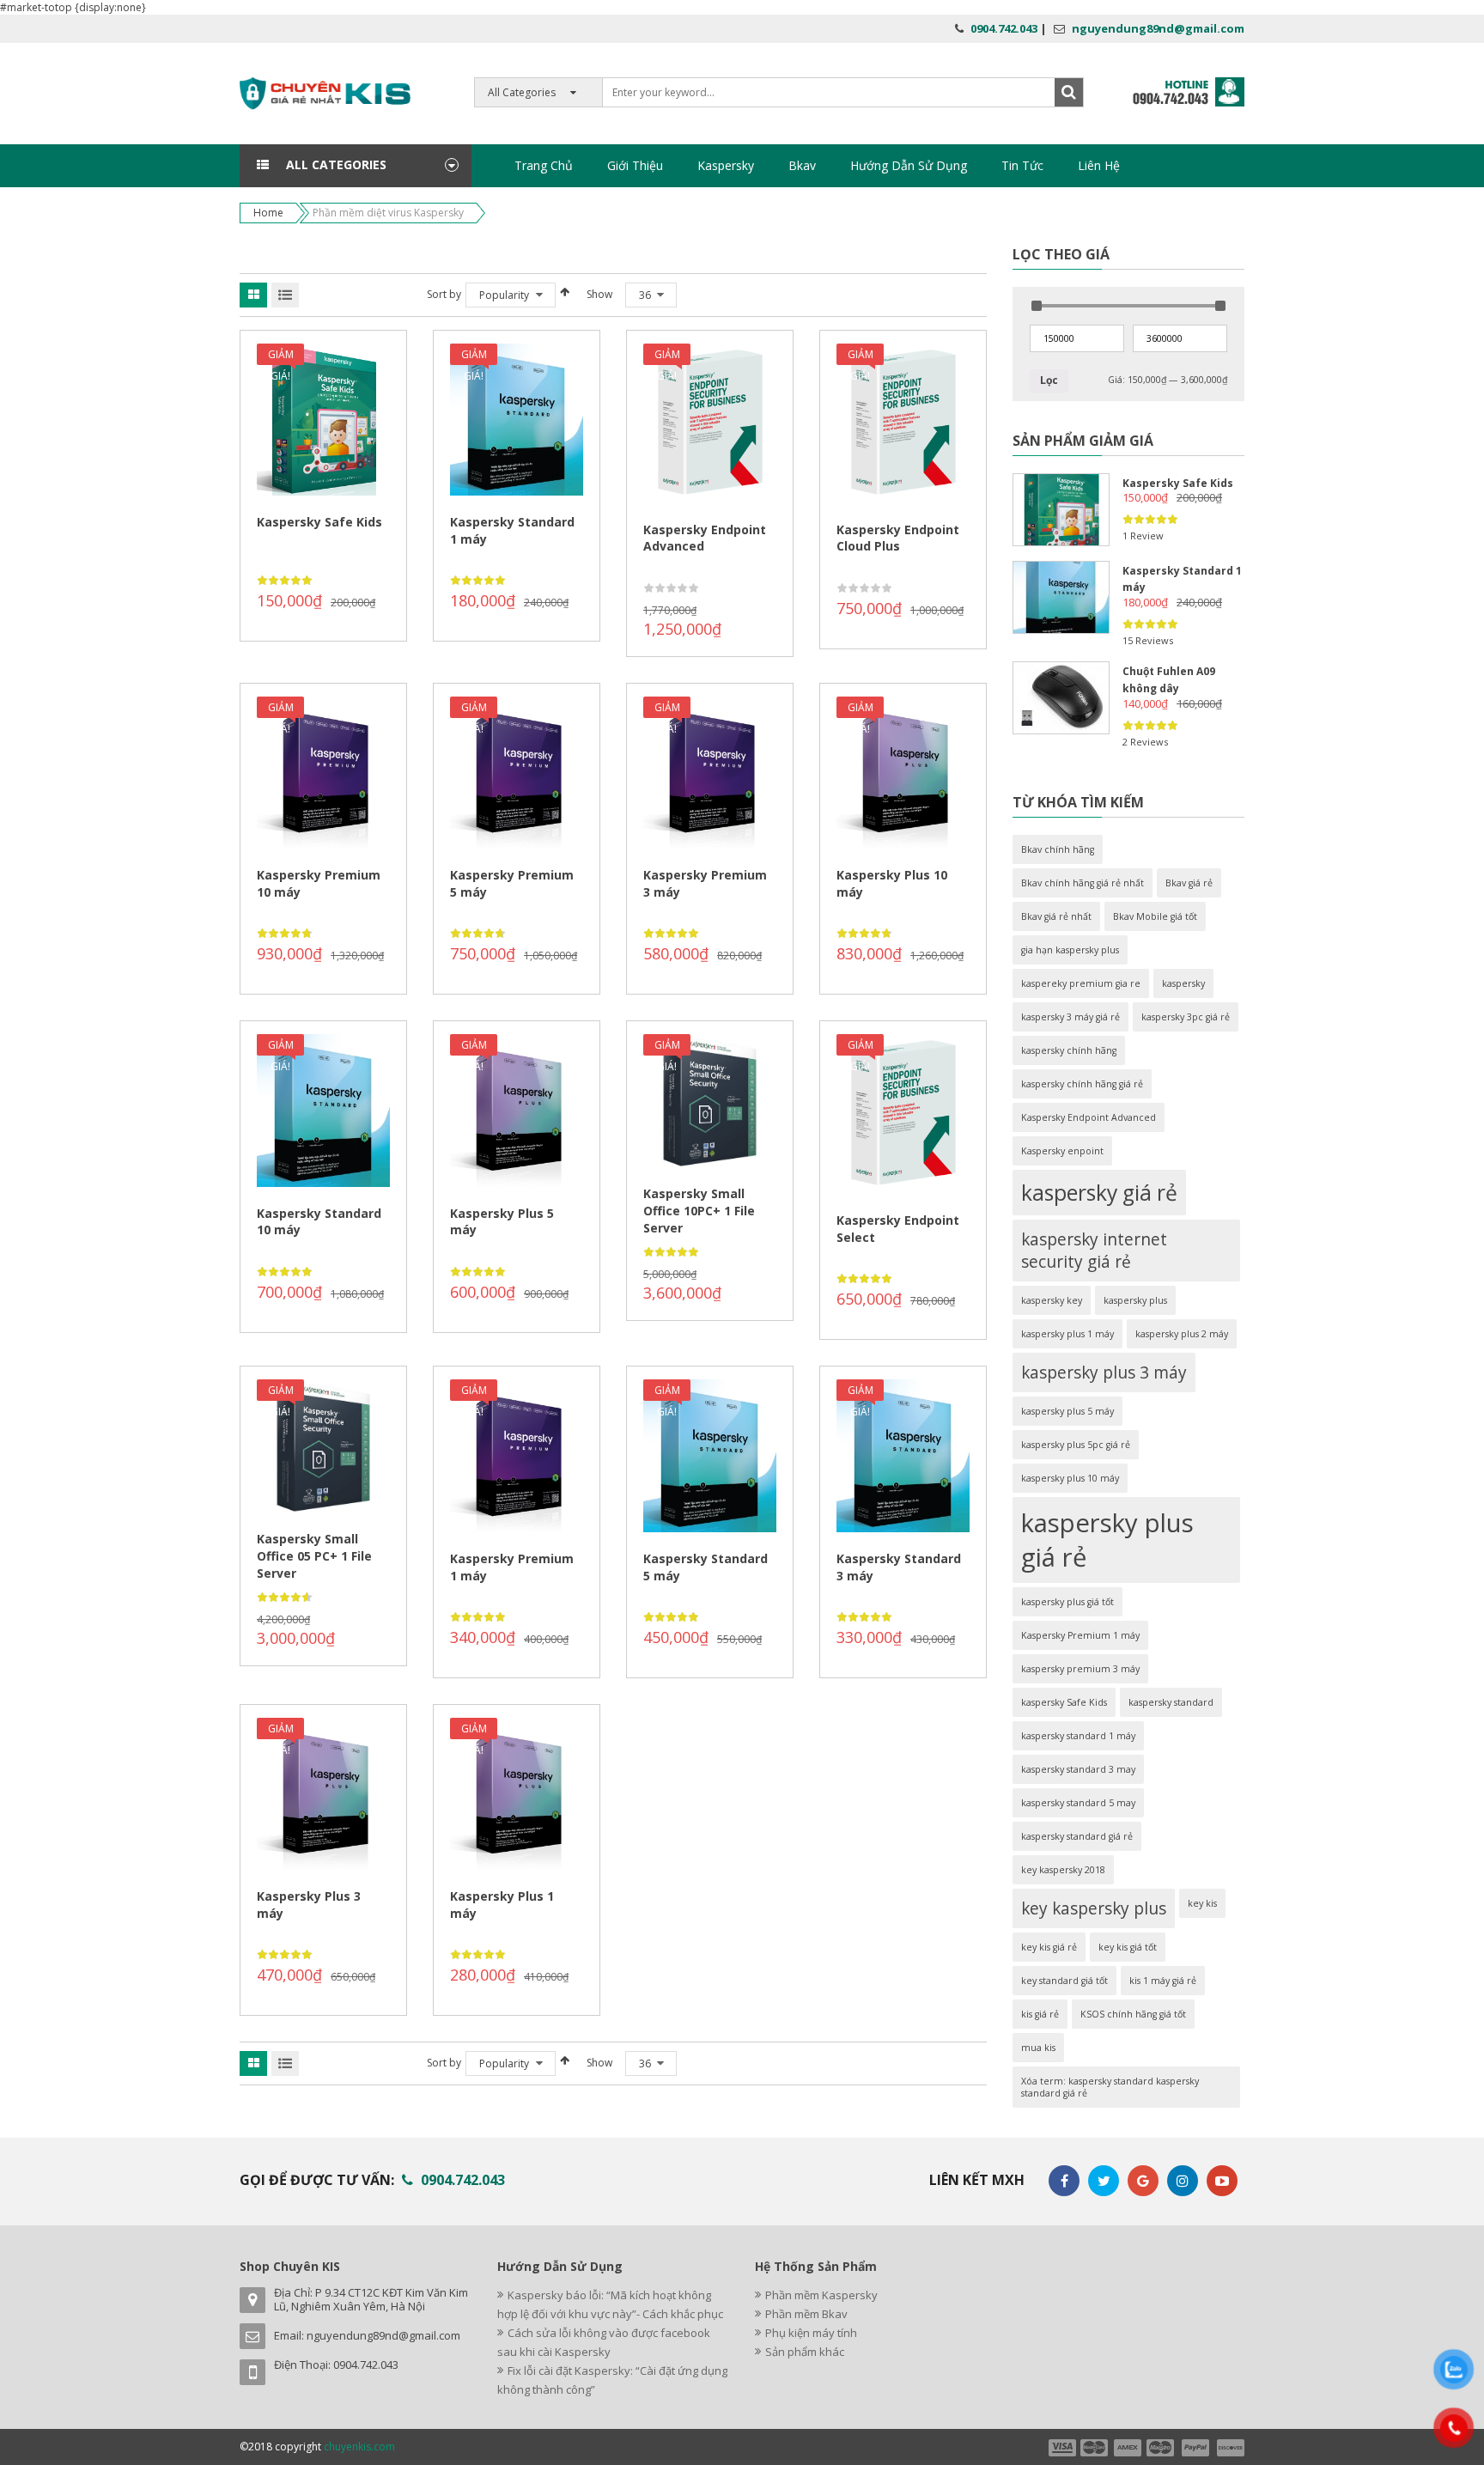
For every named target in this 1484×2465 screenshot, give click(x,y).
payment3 (1128, 2448)
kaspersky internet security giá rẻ (1094, 1251)
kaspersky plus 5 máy (1067, 1411)
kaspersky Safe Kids (1064, 1702)
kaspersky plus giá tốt (1067, 1602)
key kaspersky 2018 (1063, 1870)
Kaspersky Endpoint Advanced (1089, 1117)
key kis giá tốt (1128, 1947)
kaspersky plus (1135, 1300)
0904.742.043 (1004, 28)
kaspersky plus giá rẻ (1107, 1540)
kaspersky (1183, 983)
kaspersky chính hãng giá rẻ (1082, 1084)
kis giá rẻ (1040, 2014)
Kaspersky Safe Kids (319, 522)
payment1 (1061, 2448)
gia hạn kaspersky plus (1070, 950)
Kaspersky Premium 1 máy (1080, 1635)
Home (268, 213)
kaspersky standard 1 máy (1078, 1736)
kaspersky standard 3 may (1078, 1769)
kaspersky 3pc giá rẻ (1186, 1017)
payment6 (1229, 2448)
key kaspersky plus (1094, 1908)
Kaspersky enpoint (1062, 1151)
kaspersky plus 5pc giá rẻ (1076, 1445)
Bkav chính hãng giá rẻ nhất (1083, 883)
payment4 (1162, 2448)
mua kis (1038, 2048)
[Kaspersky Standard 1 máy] (1061, 597)
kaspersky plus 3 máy (1104, 1372)
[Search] (1069, 92)
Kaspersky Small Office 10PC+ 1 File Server (699, 1211)
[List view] (285, 295)
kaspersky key (1052, 1300)
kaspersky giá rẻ (1099, 1193)
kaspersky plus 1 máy (1067, 1334)
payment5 (1195, 2448)
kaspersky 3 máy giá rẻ (1070, 1017)
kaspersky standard (1171, 1702)
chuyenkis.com (359, 2447)
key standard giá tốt (1064, 1981)
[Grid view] (253, 295)
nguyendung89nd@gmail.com (1158, 28)
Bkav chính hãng (1058, 849)
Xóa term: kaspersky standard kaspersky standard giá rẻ (1110, 2087)
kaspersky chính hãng (1069, 1050)
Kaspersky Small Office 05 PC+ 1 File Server (314, 1556)
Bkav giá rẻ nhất (1056, 916)
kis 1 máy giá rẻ (1163, 1981)
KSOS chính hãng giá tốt (1133, 2014)
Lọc (1049, 380)
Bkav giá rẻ (1189, 883)
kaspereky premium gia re (1081, 983)
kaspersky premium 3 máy (1080, 1669)
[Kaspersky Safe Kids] (1061, 510)
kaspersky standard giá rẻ (1077, 1836)
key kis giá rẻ (1049, 1947)
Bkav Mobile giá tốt (1155, 916)
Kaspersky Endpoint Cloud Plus (898, 538)
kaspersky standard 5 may (1078, 1803)
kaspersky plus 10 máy (1070, 1478)
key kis (1202, 1903)
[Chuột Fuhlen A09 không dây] (1061, 698)
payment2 (1095, 2448)
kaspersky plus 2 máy (1182, 1334)
